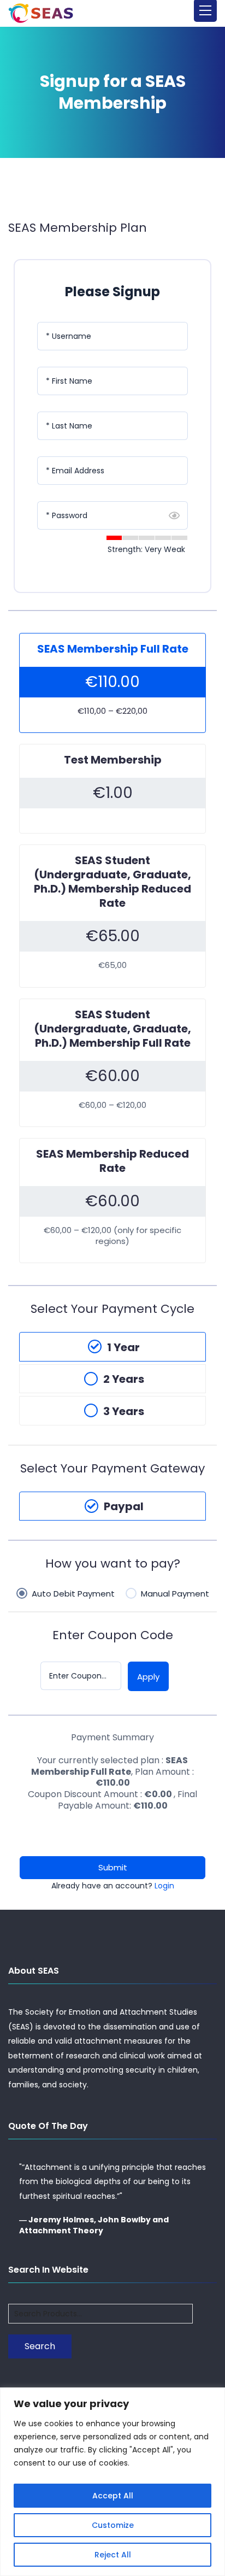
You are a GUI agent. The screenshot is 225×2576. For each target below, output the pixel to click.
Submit (113, 1867)
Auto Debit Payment (73, 1594)
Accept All (113, 2496)
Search (40, 2346)
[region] (112, 2482)
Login (164, 1886)
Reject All (113, 2555)
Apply (148, 1677)
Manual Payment (175, 1594)
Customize (113, 2525)
